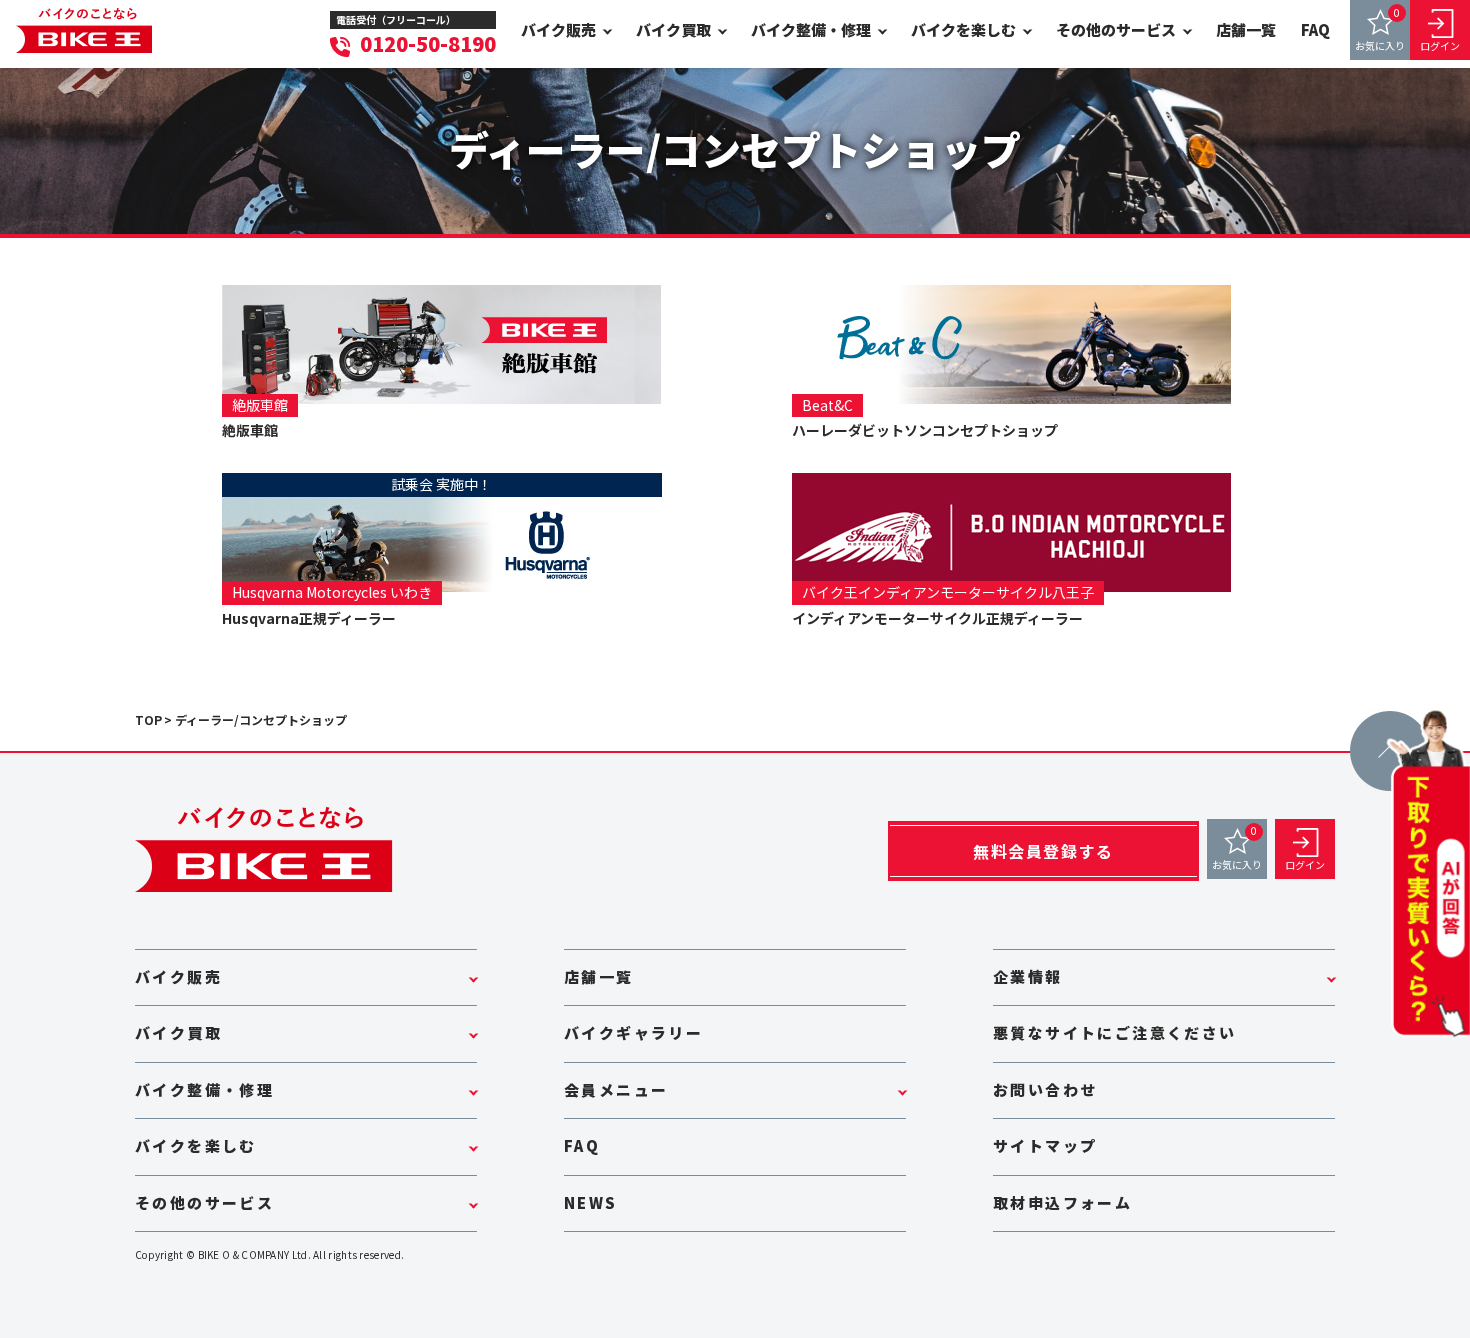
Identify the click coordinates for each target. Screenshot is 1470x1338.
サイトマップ (1045, 1145)
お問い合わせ (1045, 1089)
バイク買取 (673, 29)
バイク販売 (558, 29)
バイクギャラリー (633, 1032)
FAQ (1315, 29)
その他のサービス (1116, 29)
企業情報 (1028, 976)
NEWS (591, 1202)
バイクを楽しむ (963, 29)
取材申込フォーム (1062, 1202)
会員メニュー (616, 1089)
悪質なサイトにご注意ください (1115, 1032)
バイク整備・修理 (811, 29)
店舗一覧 (1246, 29)
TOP (148, 719)
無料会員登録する (1043, 851)
